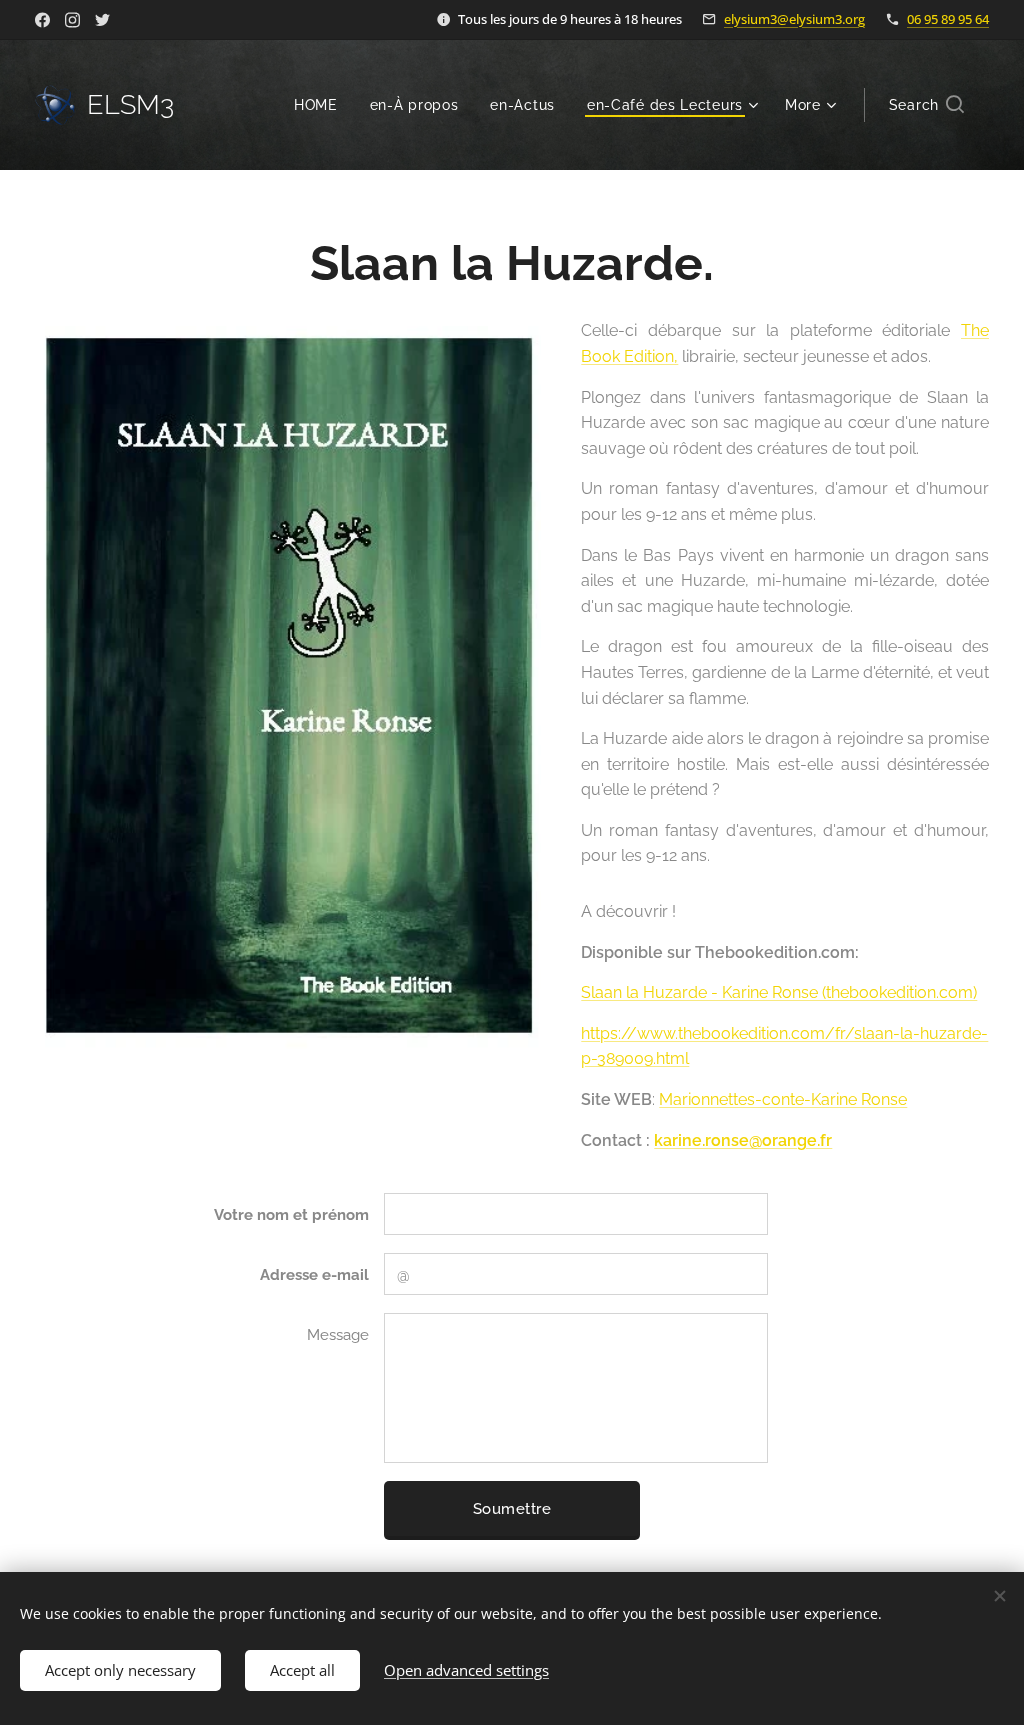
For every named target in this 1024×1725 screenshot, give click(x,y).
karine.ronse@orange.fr (743, 1140)
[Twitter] (102, 20)
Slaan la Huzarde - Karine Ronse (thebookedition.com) (779, 992)
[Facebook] (42, 20)
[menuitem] (321, 105)
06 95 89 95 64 (948, 19)
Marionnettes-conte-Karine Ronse (783, 1099)
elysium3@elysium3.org (794, 19)
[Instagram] (72, 20)
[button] (926, 105)
